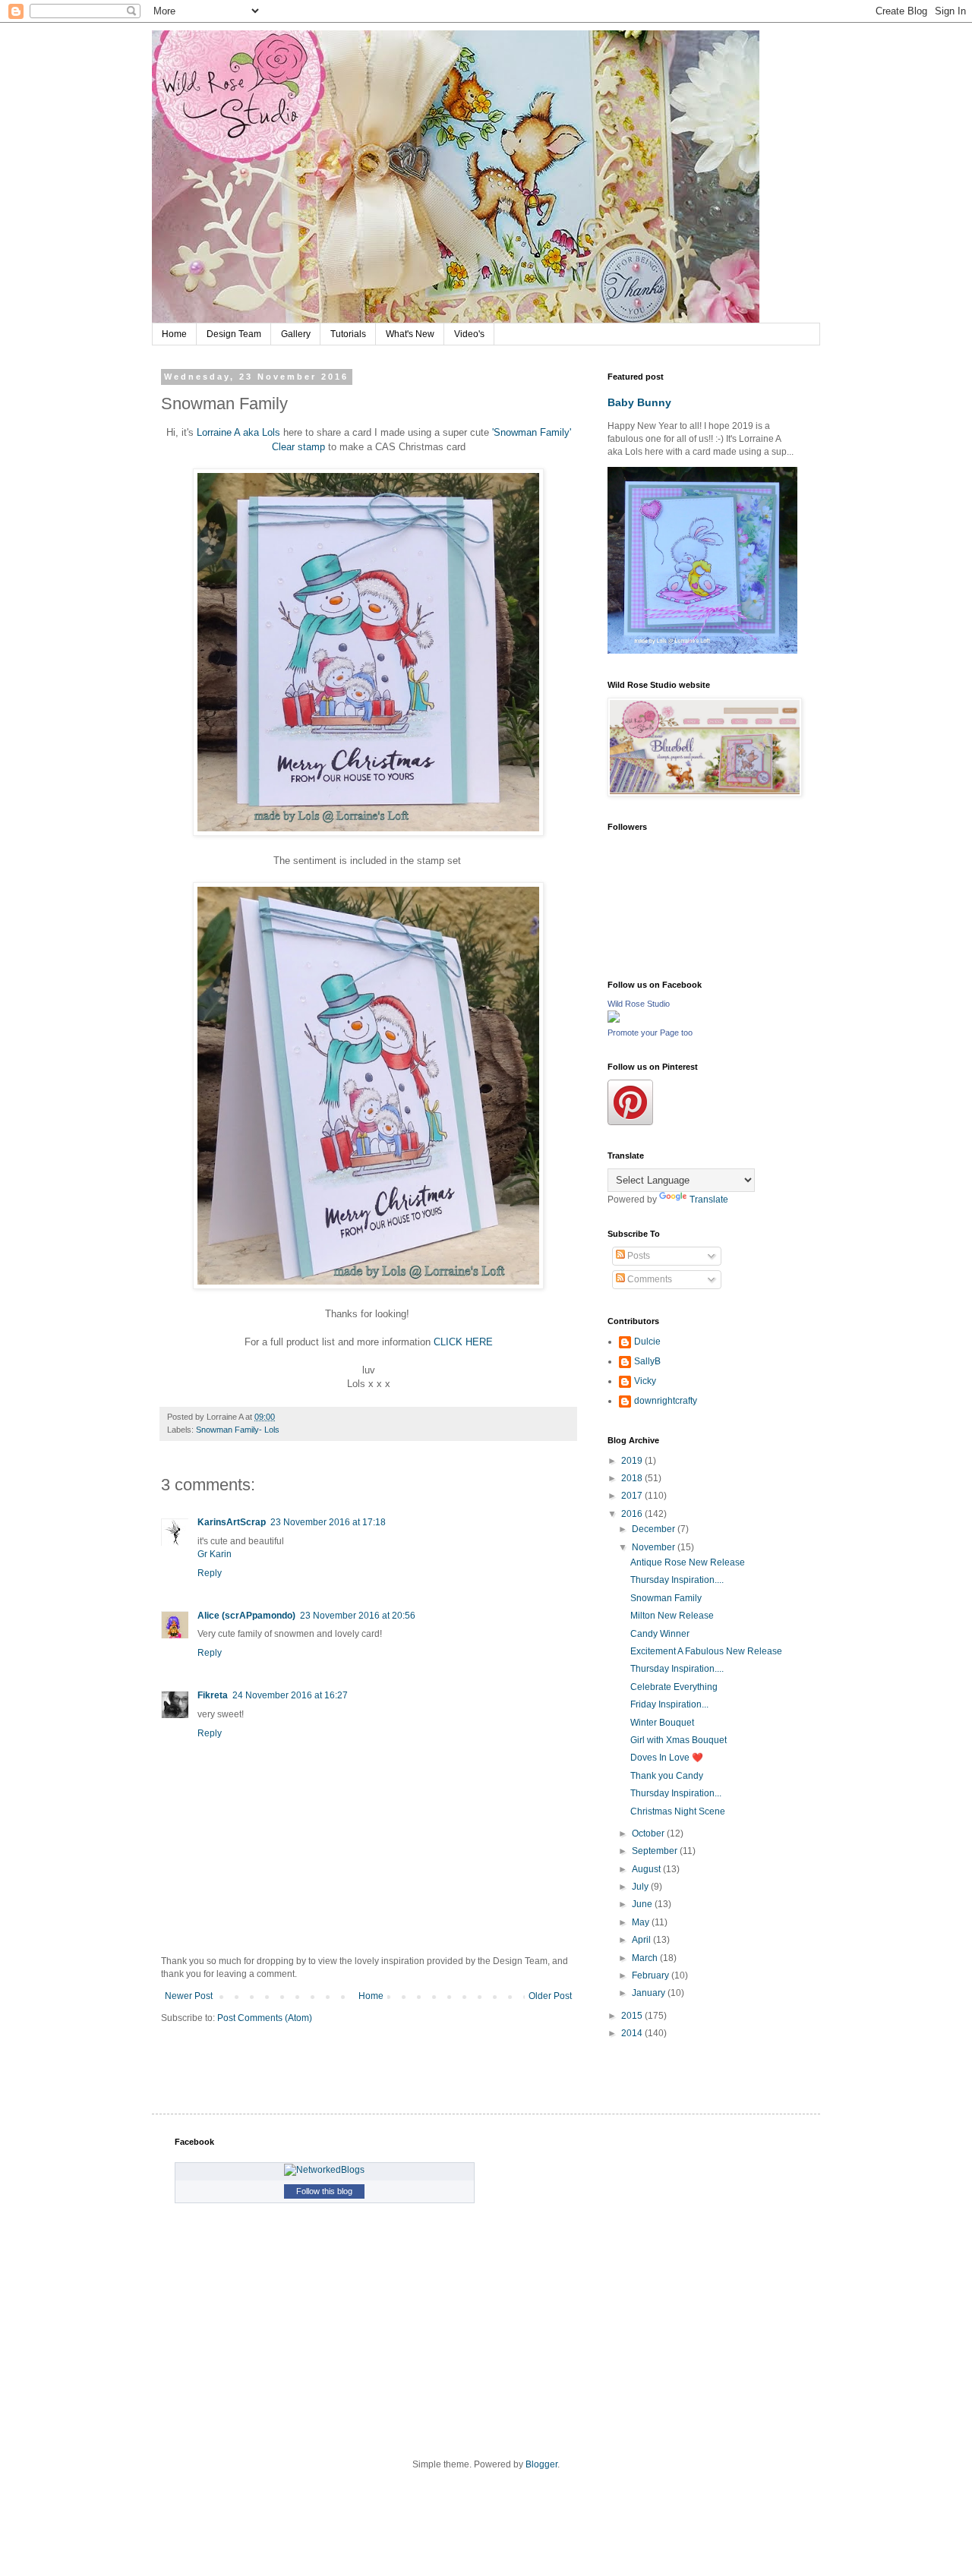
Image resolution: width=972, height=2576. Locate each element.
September (656, 1851)
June (643, 1904)
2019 (633, 1461)
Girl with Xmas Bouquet (679, 1740)
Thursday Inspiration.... (677, 1580)
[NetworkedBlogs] (324, 2170)
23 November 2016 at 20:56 (358, 1616)
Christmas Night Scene (678, 1811)
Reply (210, 1573)
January (650, 1993)
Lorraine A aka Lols (238, 432)
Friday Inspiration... (669, 1704)
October (649, 1833)
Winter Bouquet (662, 1723)
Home (174, 334)
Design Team (234, 334)
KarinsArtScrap (232, 1522)
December (655, 1529)
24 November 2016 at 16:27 (290, 1695)
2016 (633, 1514)
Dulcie (647, 1342)
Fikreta (213, 1695)
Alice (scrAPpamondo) (246, 1616)
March (646, 1958)
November (655, 1547)
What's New (410, 334)
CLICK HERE (463, 1342)
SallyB (647, 1361)
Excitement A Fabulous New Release (706, 1651)
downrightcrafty (666, 1401)
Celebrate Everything (674, 1687)
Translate (709, 1200)
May (642, 1922)
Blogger (541, 2464)
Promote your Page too (650, 1033)
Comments (649, 1279)
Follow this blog (324, 2191)
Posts (637, 1256)
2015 (633, 2016)
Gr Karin (215, 1554)
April (642, 1940)
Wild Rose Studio (639, 1004)
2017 (633, 1496)
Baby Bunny (639, 402)
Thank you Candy (667, 1776)
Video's (469, 334)
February (652, 1975)
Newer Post (189, 1996)
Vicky (645, 1381)
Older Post (550, 1996)
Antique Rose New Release (688, 1562)
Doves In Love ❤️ (667, 1758)
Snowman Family (666, 1598)
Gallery (296, 334)
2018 (633, 1478)
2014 (633, 2033)
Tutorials (348, 334)
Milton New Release (672, 1616)
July (641, 1887)
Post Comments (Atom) (265, 2018)
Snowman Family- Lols (238, 1430)
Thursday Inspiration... (676, 1793)
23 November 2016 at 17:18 (328, 1522)
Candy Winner (660, 1634)
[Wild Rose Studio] (614, 1020)
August (647, 1869)
